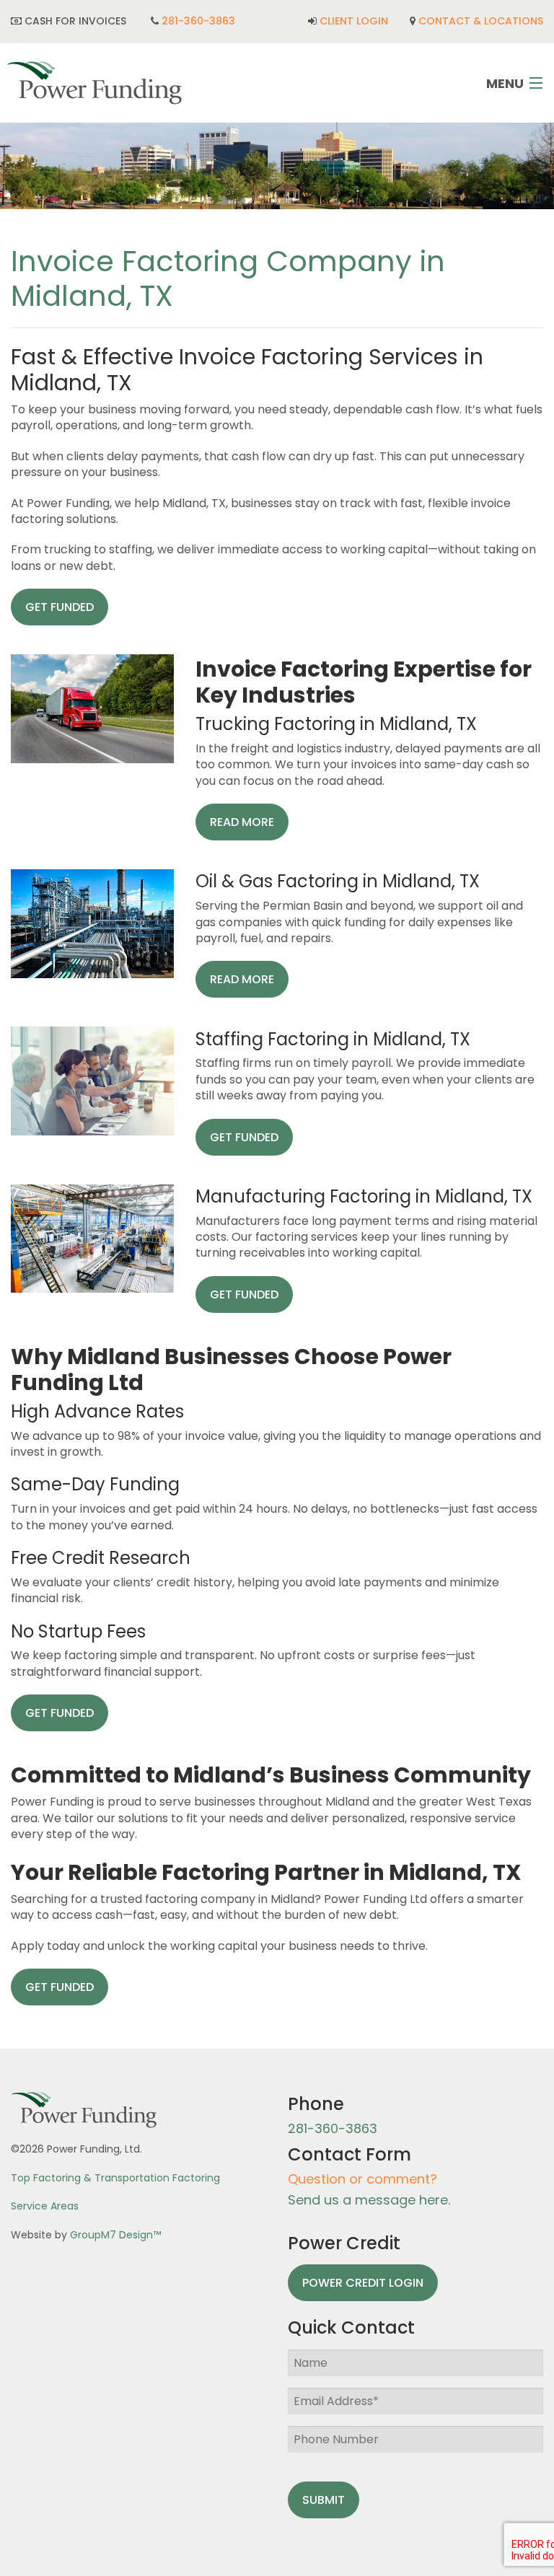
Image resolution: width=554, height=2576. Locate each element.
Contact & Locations (481, 21)
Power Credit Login (363, 2283)
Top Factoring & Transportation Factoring (115, 2178)
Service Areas (45, 2206)
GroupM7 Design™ (115, 2235)
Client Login (354, 21)
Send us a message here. (369, 2200)
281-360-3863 (198, 21)
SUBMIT (324, 2500)
